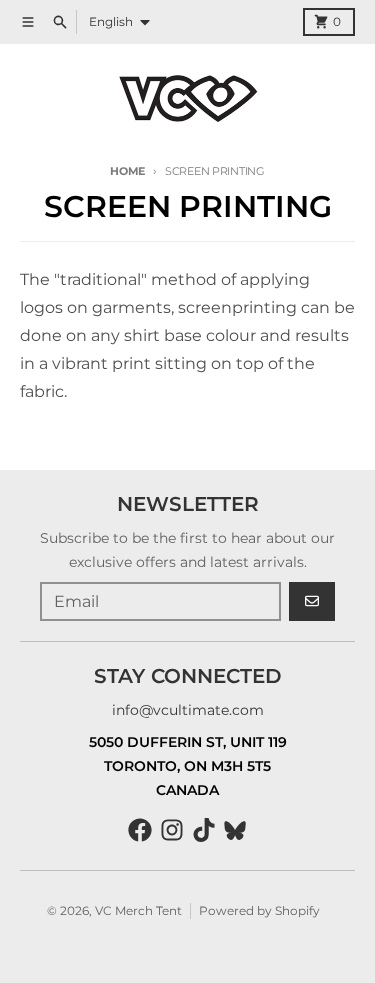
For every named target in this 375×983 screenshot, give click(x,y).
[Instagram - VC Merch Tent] (172, 830)
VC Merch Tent (138, 910)
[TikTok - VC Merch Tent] (204, 830)
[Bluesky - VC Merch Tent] (236, 830)
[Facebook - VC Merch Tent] (140, 830)
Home (127, 171)
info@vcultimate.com (188, 710)
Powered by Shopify (259, 910)
